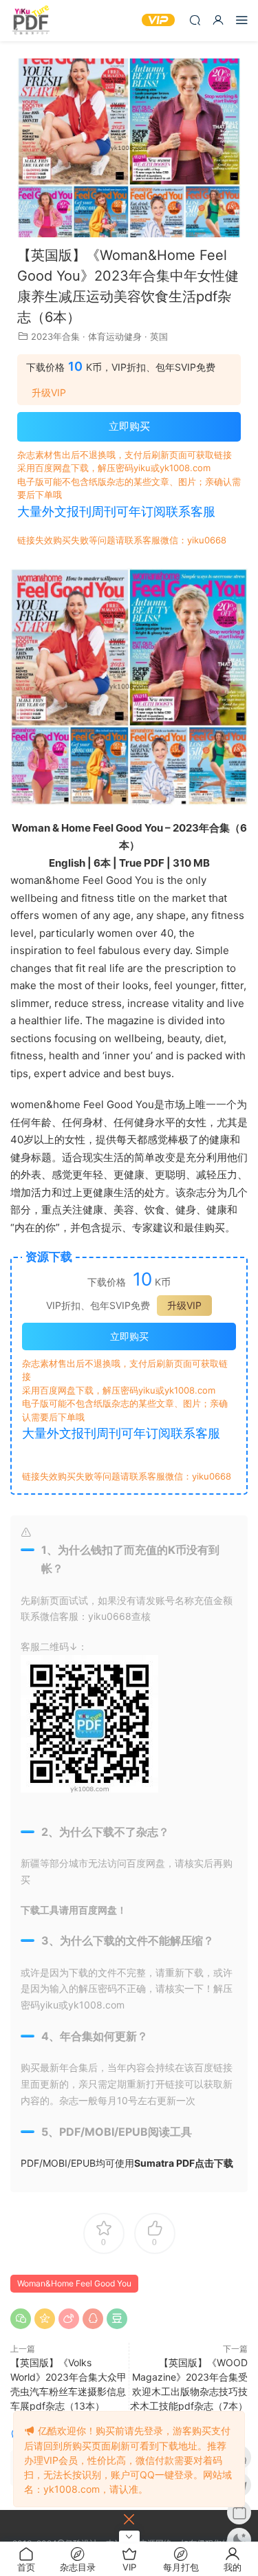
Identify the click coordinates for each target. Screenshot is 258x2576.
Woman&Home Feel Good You (74, 2283)
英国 (159, 336)
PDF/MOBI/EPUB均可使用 (127, 2163)
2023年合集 (55, 336)
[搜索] (195, 20)
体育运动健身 (115, 336)
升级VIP (49, 393)
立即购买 (129, 426)
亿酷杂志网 (31, 21)
